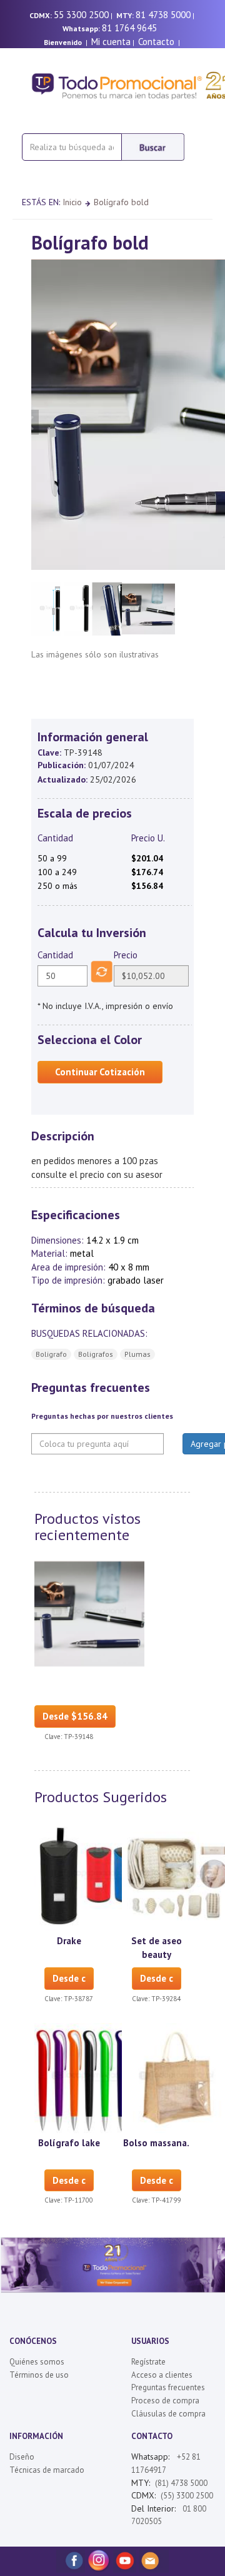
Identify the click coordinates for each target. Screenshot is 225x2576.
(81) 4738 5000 (181, 2483)
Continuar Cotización (100, 1072)
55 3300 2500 (81, 15)
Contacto (156, 42)
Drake (69, 1941)
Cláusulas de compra (168, 2414)
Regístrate (148, 2362)
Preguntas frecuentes (168, 2387)
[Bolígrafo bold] (89, 1613)
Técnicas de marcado (47, 2470)
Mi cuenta (111, 42)
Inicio (72, 202)
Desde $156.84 (75, 1716)
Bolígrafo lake (69, 2143)
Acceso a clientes (162, 2375)
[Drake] (89, 1875)
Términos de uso (39, 2375)
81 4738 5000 (163, 15)
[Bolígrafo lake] (89, 2077)
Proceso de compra (165, 2401)
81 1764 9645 (129, 28)
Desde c (69, 1978)
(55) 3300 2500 (187, 2496)
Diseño (22, 2457)
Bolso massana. (156, 2143)
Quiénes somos (37, 2362)
